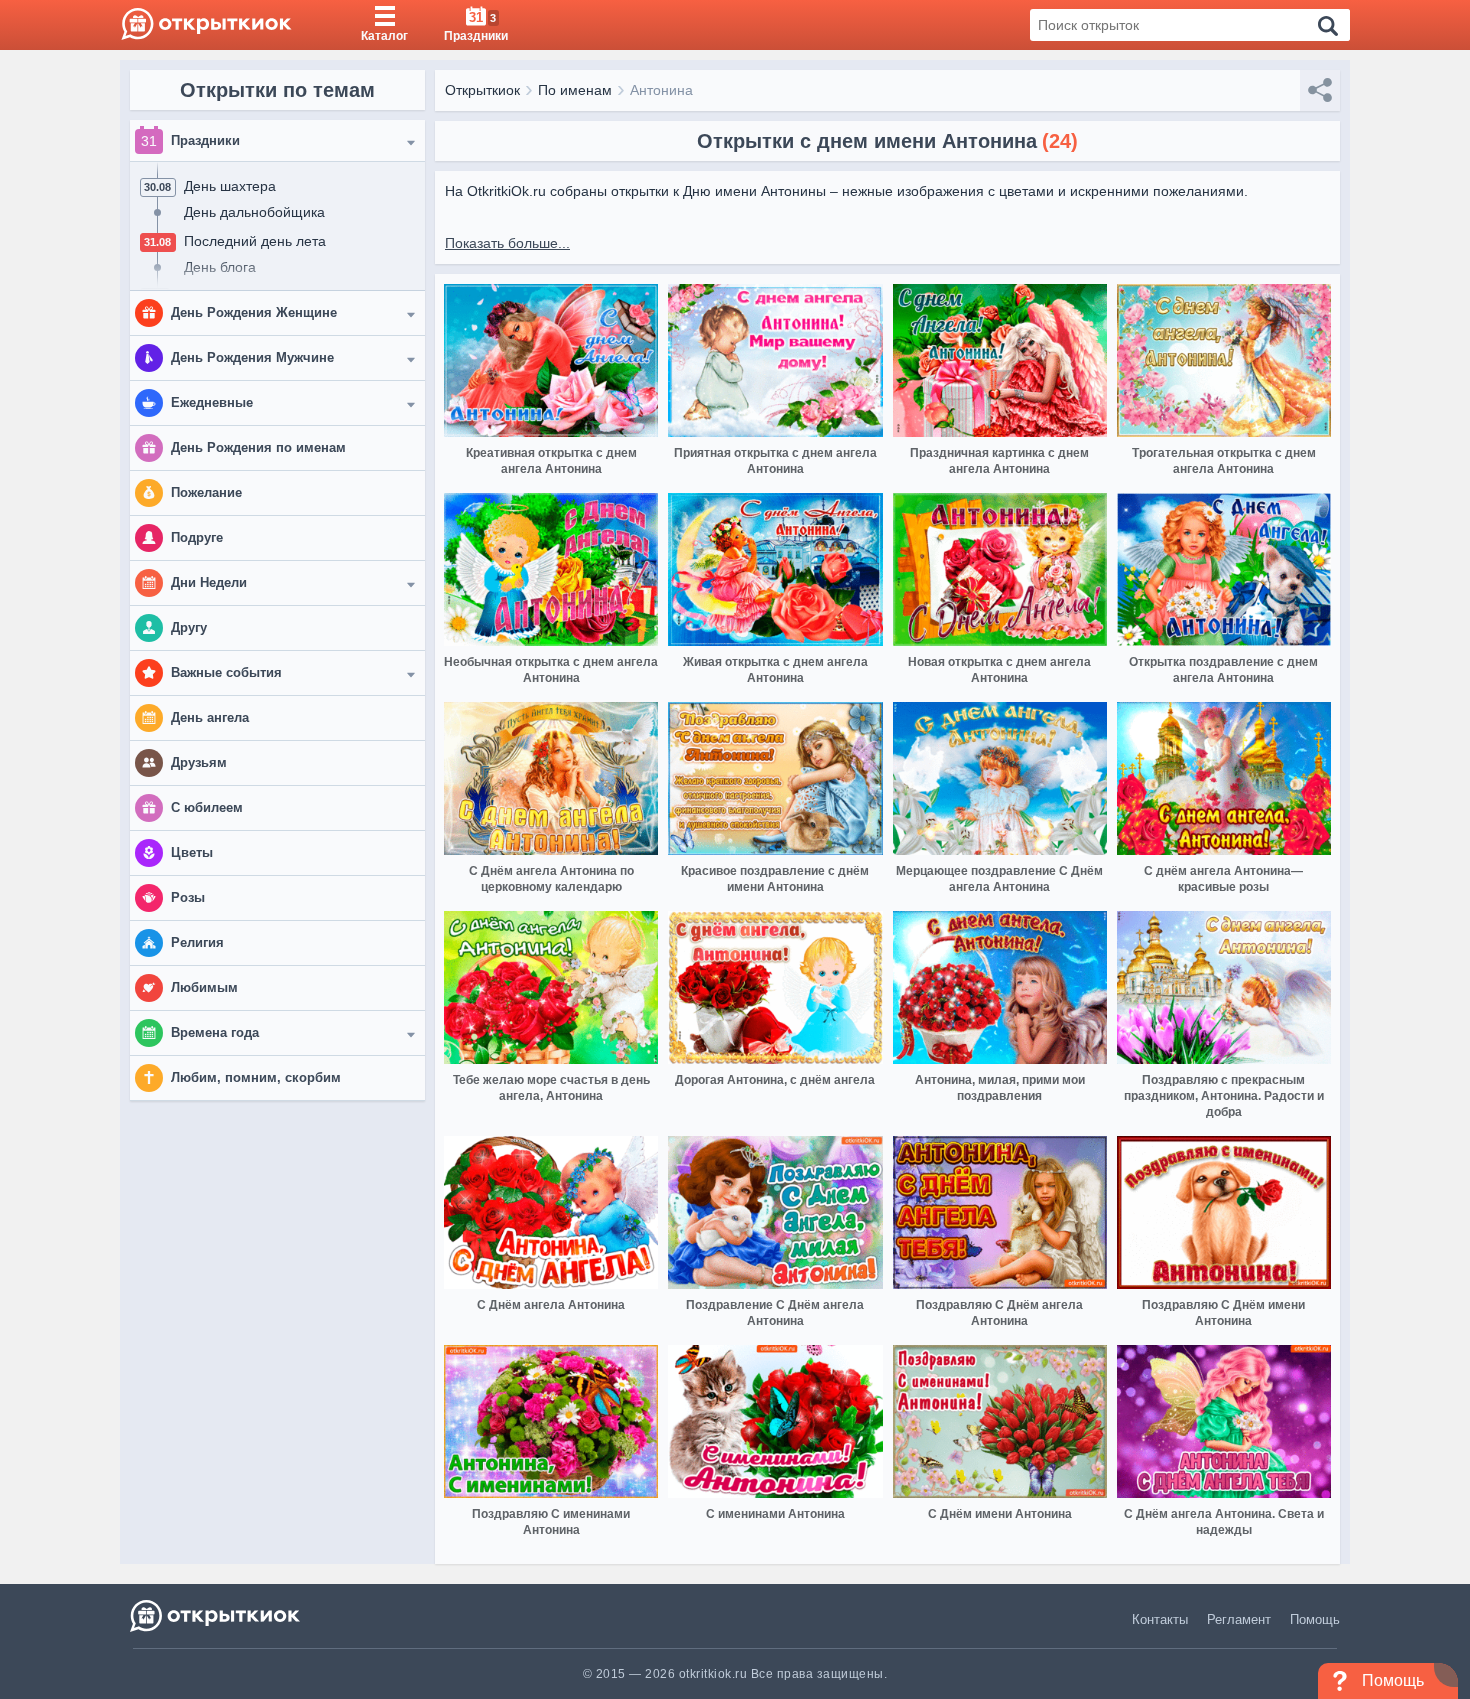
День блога (220, 267)
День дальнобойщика (254, 212)
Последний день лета (255, 241)
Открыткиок (482, 90)
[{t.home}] (216, 1615)
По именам (575, 90)
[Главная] (206, 25)
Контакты (1160, 1619)
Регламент (1239, 1619)
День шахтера (230, 186)
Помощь (1315, 1619)
